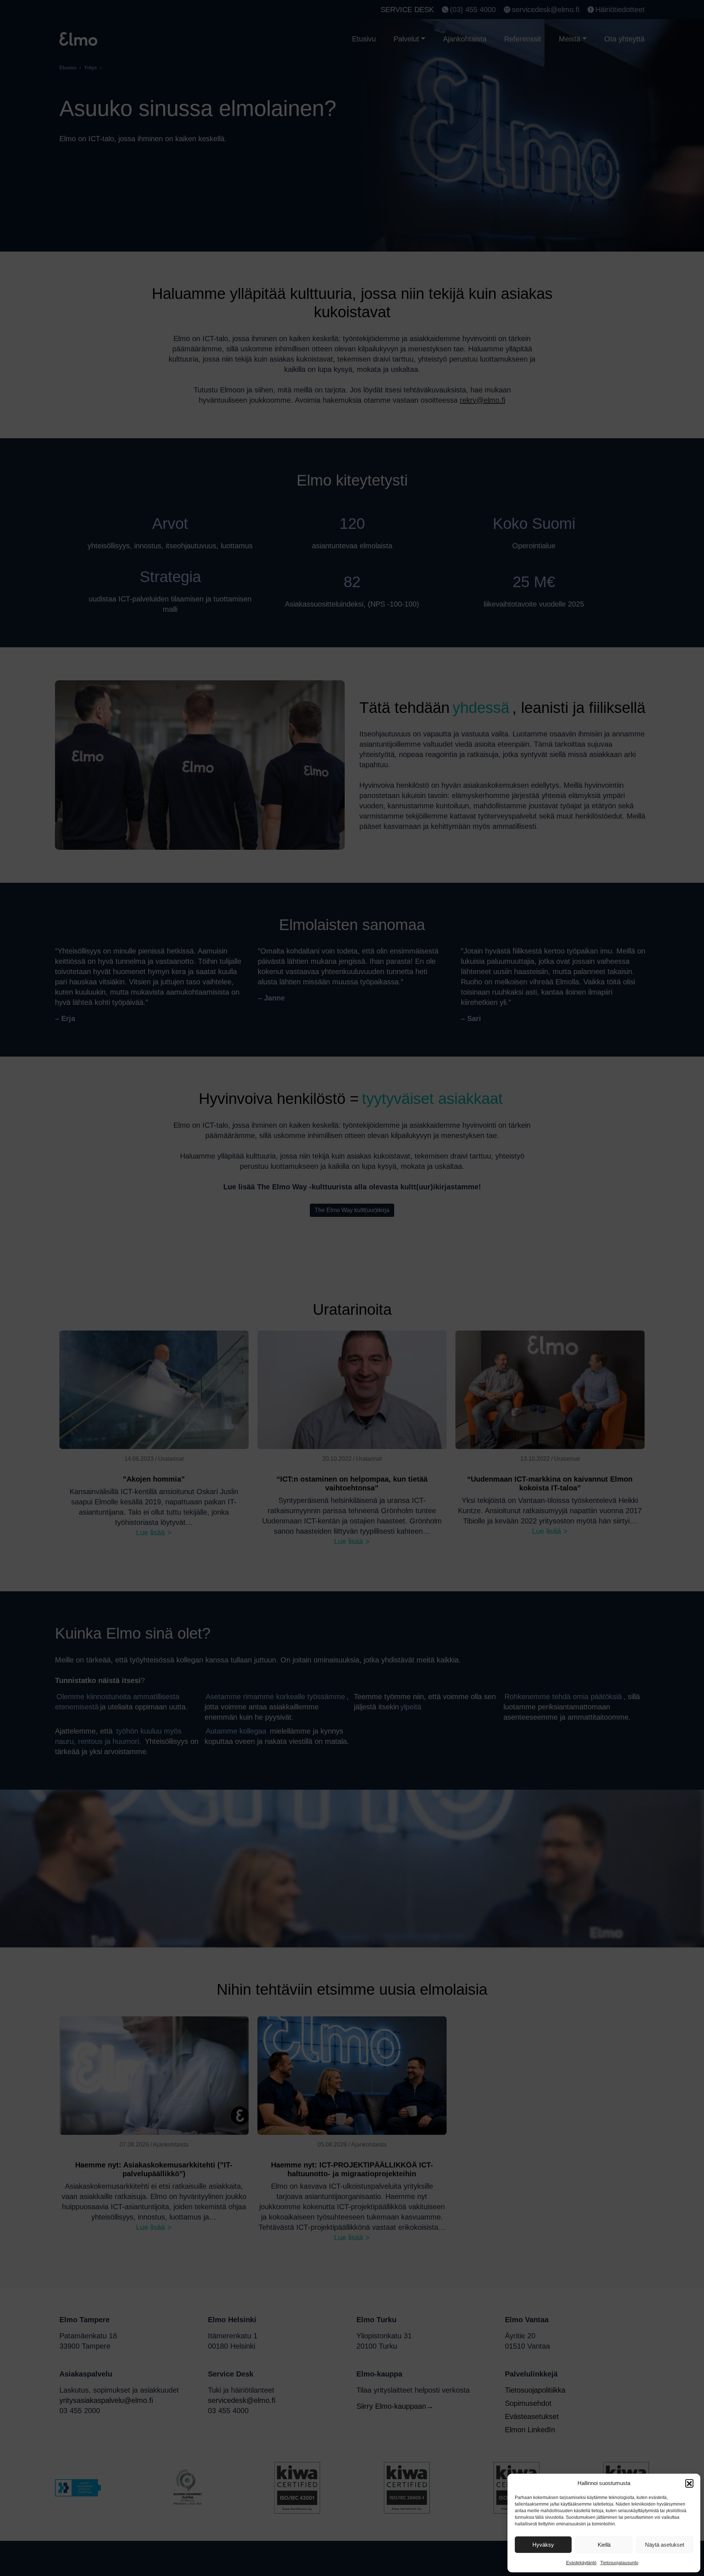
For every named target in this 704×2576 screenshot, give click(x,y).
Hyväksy (543, 2545)
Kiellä (604, 2545)
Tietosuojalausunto (619, 2563)
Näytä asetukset (665, 2545)
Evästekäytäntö (581, 2563)
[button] (689, 2483)
